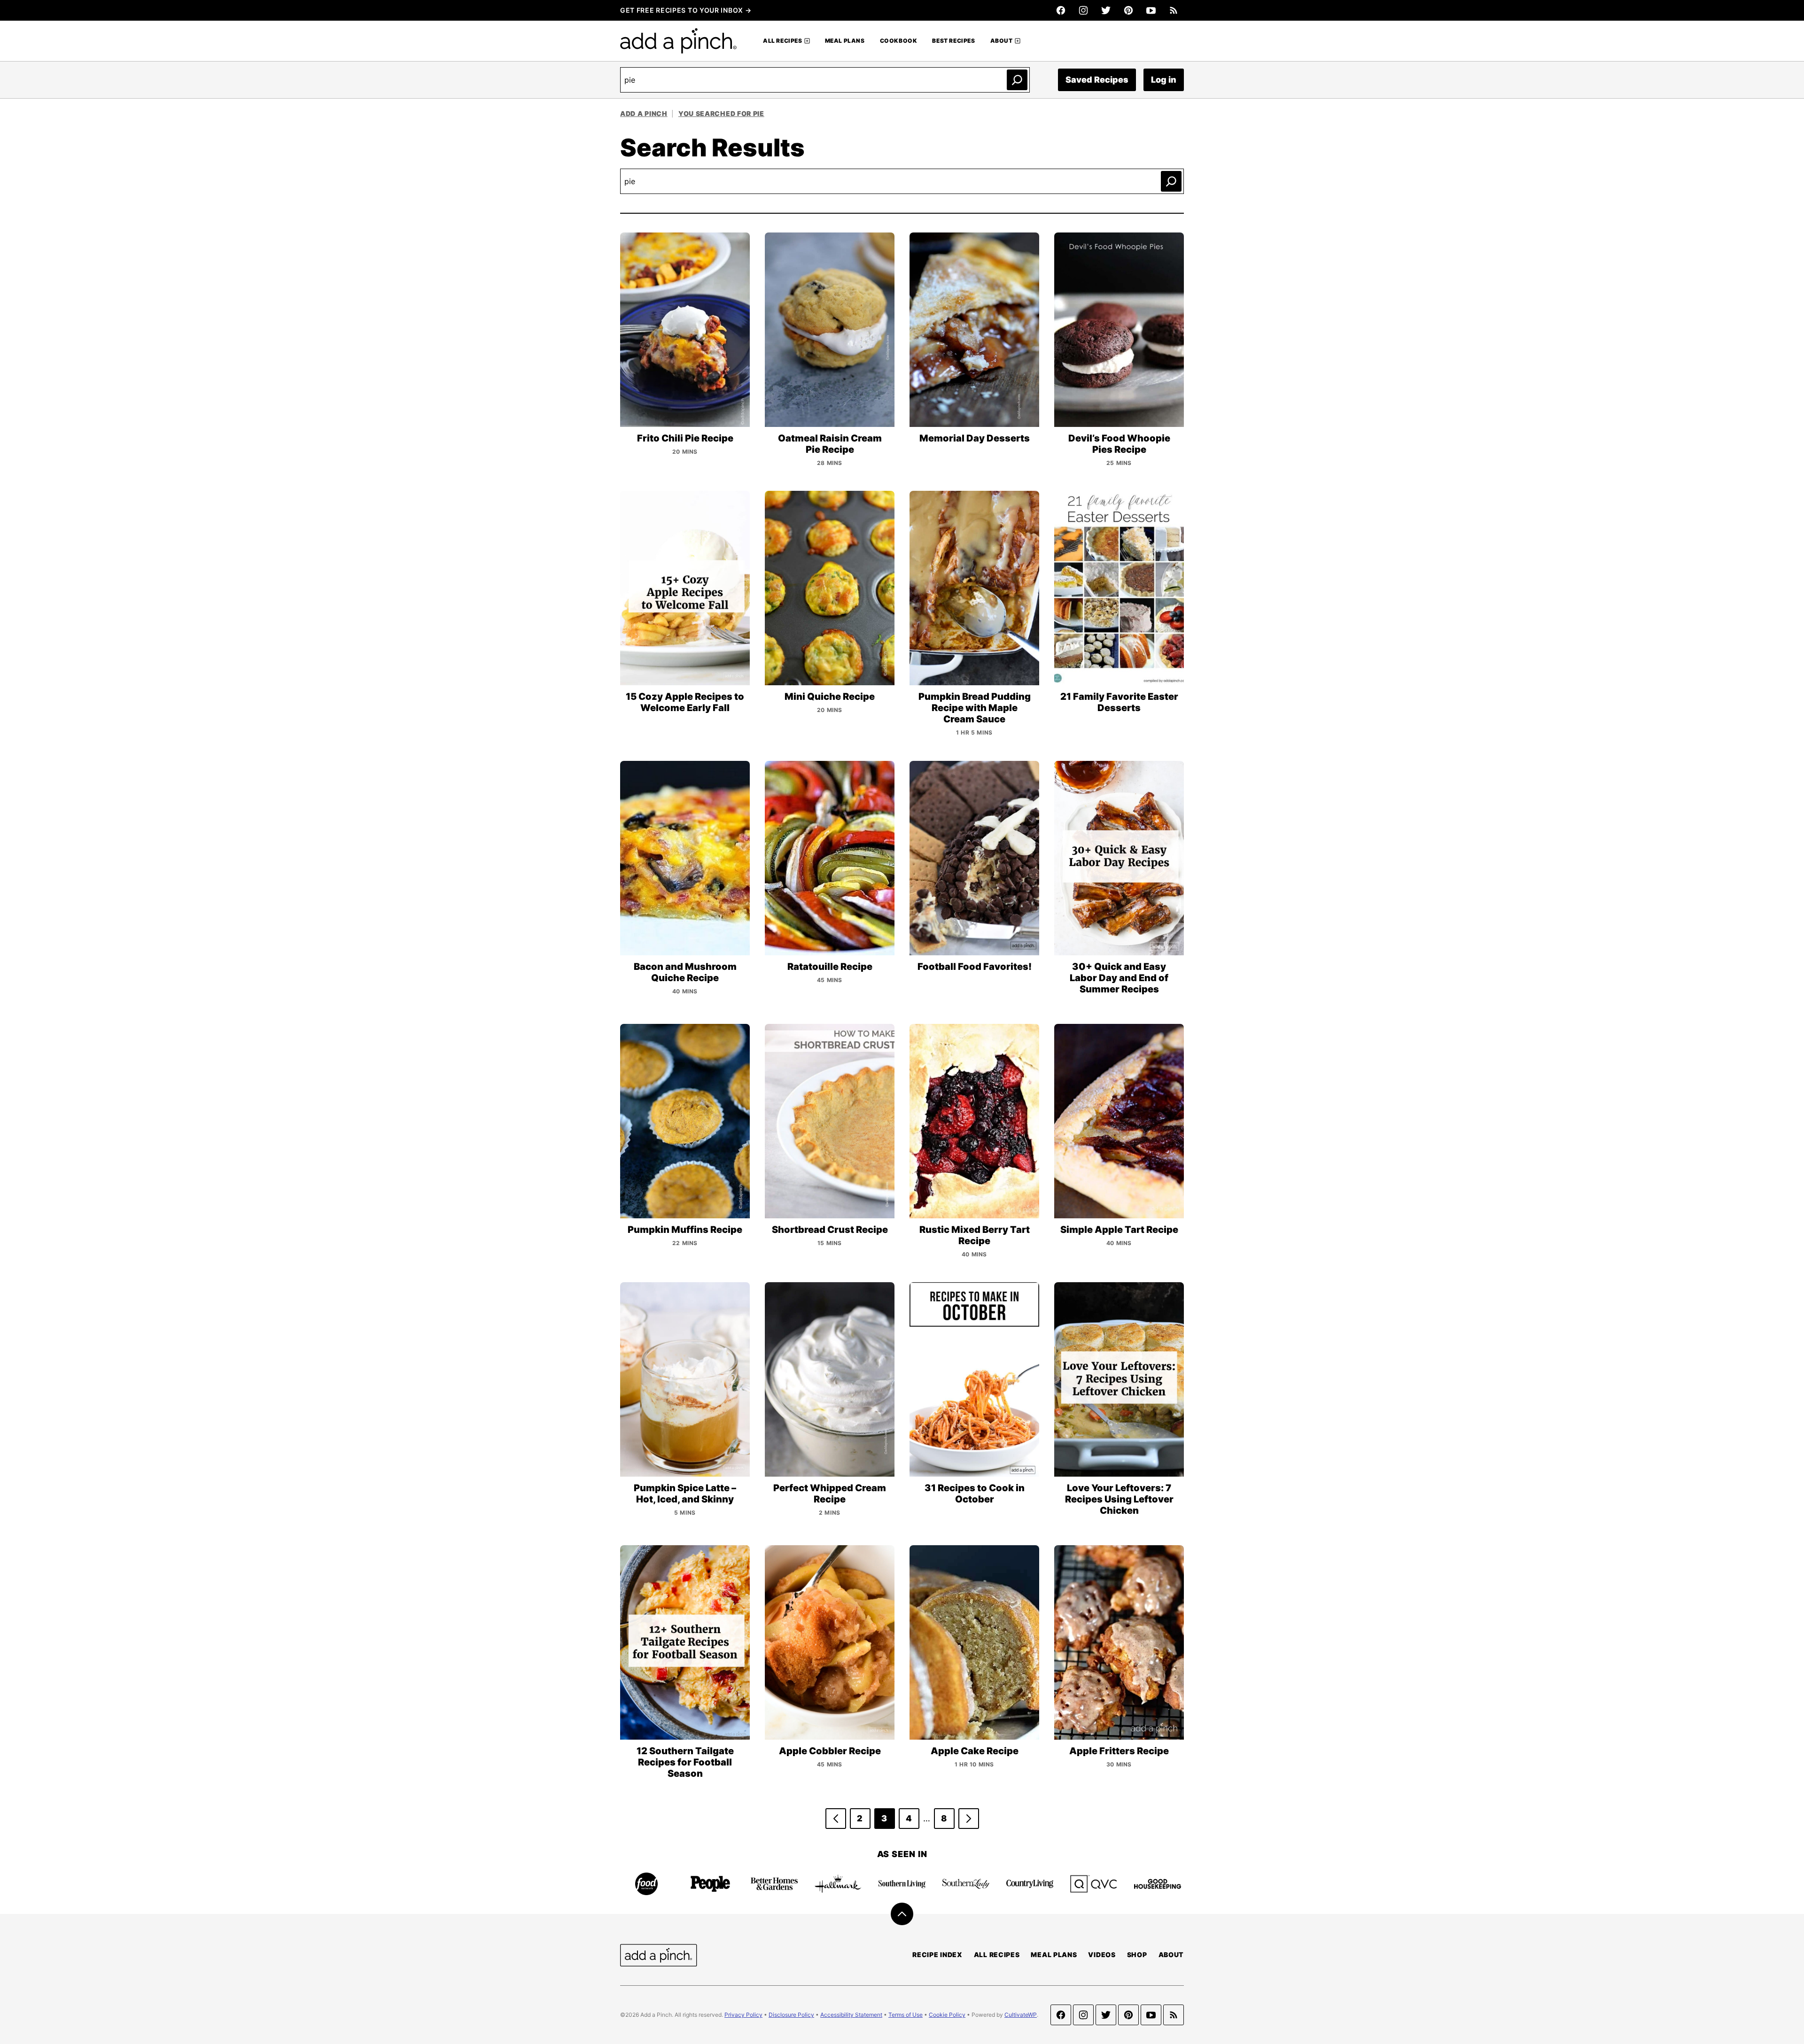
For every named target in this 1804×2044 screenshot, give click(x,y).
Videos (1102, 1955)
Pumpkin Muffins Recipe (685, 1230)
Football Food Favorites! (975, 967)
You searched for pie (721, 113)
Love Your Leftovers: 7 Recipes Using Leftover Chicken (1119, 1499)
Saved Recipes (1097, 80)
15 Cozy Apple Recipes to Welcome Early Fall (685, 702)
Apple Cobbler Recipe (830, 1751)
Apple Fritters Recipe (1119, 1751)
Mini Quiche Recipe (830, 697)
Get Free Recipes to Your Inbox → (686, 10)
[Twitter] (1106, 10)
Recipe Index (937, 1955)
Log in (1164, 80)
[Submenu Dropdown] (807, 41)
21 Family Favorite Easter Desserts (1119, 702)
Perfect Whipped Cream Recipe (830, 1494)
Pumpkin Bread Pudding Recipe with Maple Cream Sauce (975, 708)
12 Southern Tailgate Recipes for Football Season (685, 1762)
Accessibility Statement (851, 2015)
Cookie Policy (947, 2015)
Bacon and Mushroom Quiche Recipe (685, 972)
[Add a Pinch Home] (678, 41)
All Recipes (783, 41)
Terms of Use (906, 2015)
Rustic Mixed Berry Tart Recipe (975, 1235)
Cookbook (899, 41)
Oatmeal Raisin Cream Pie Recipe (830, 444)
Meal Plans (845, 41)
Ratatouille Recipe (830, 967)
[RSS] (1174, 10)
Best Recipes (953, 41)
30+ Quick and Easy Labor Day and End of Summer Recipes (1119, 978)
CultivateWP (1021, 2015)
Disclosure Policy (791, 2015)
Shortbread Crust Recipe (830, 1230)
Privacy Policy (743, 2015)
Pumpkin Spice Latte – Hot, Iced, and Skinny (685, 1494)
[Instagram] (1083, 10)
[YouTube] (1151, 10)
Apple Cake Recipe (975, 1751)
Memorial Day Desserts (975, 438)
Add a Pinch (644, 113)
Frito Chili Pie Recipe (685, 438)
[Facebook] (1061, 10)
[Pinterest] (1128, 10)
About (1002, 41)
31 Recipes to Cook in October (975, 1494)
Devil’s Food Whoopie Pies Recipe (1119, 444)
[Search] (1017, 80)
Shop (1137, 1955)
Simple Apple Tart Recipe (1119, 1230)
